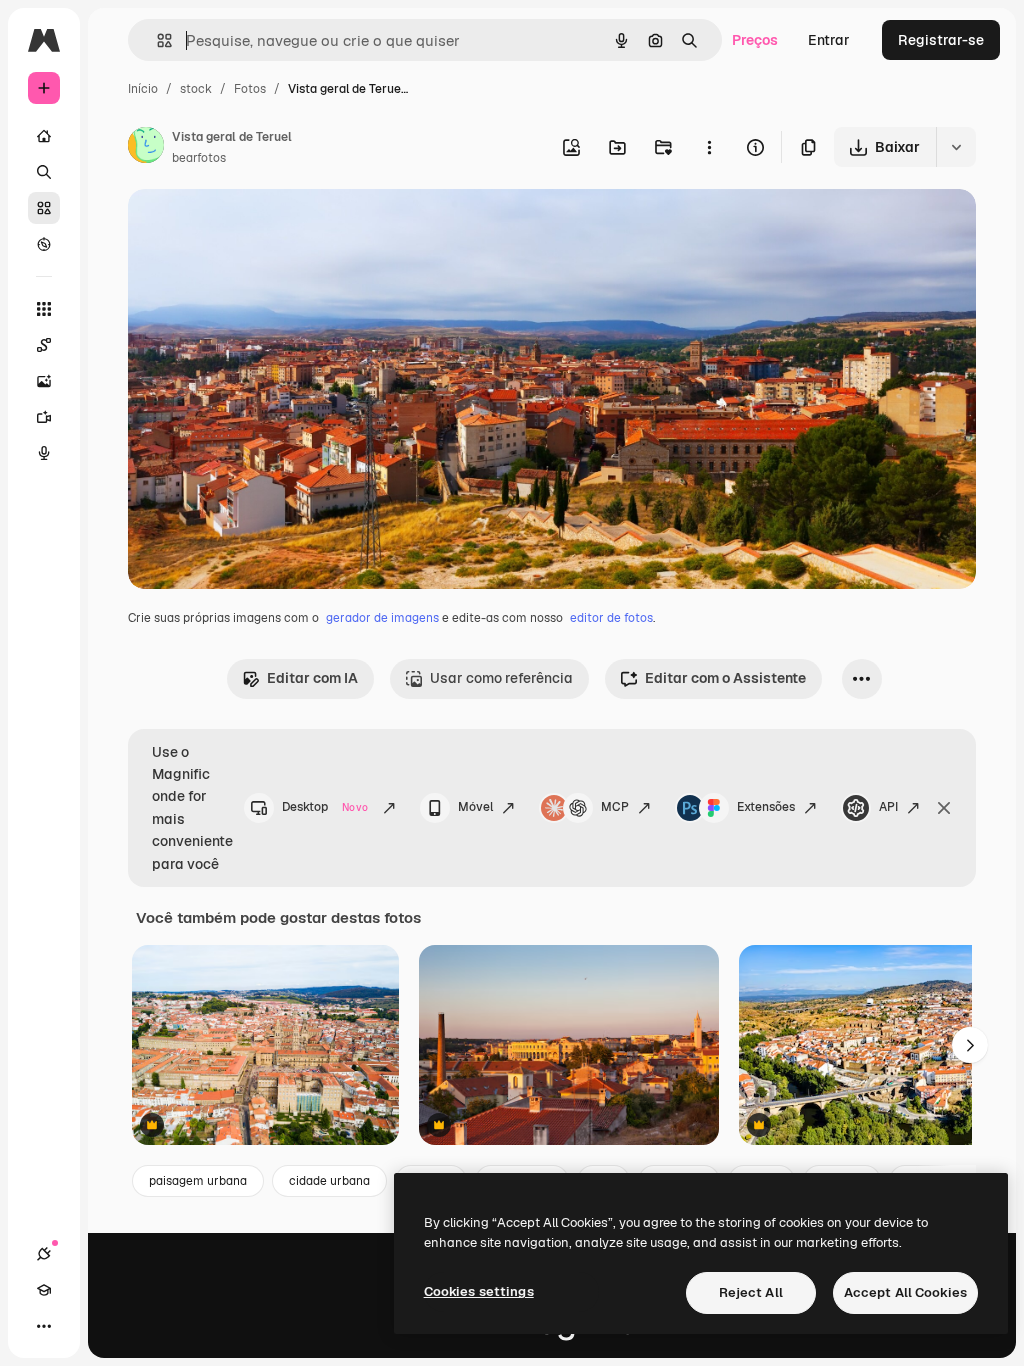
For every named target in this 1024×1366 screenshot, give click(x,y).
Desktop (325, 807)
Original (256, 227)
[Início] (44, 136)
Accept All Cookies (905, 1292)
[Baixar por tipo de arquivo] (956, 147)
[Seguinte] (970, 1045)
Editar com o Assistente (725, 678)
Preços (755, 40)
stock (196, 89)
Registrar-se (941, 40)
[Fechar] (944, 808)
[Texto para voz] (44, 453)
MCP (615, 807)
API (888, 807)
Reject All (751, 1292)
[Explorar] (44, 244)
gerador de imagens (382, 618)
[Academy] (44, 1290)
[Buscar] (44, 172)
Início (143, 89)
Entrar (829, 40)
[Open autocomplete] (156, 40)
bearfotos (199, 158)
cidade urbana (329, 1181)
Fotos (250, 89)
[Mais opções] (709, 147)
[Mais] (44, 1326)
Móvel (475, 807)
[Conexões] (44, 1254)
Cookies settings (479, 1291)
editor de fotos (611, 618)
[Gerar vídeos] (44, 417)
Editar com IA (312, 678)
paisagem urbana (198, 1181)
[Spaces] (44, 345)
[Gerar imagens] (44, 381)
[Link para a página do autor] (146, 148)
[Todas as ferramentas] (44, 309)
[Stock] (44, 208)
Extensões (766, 807)
